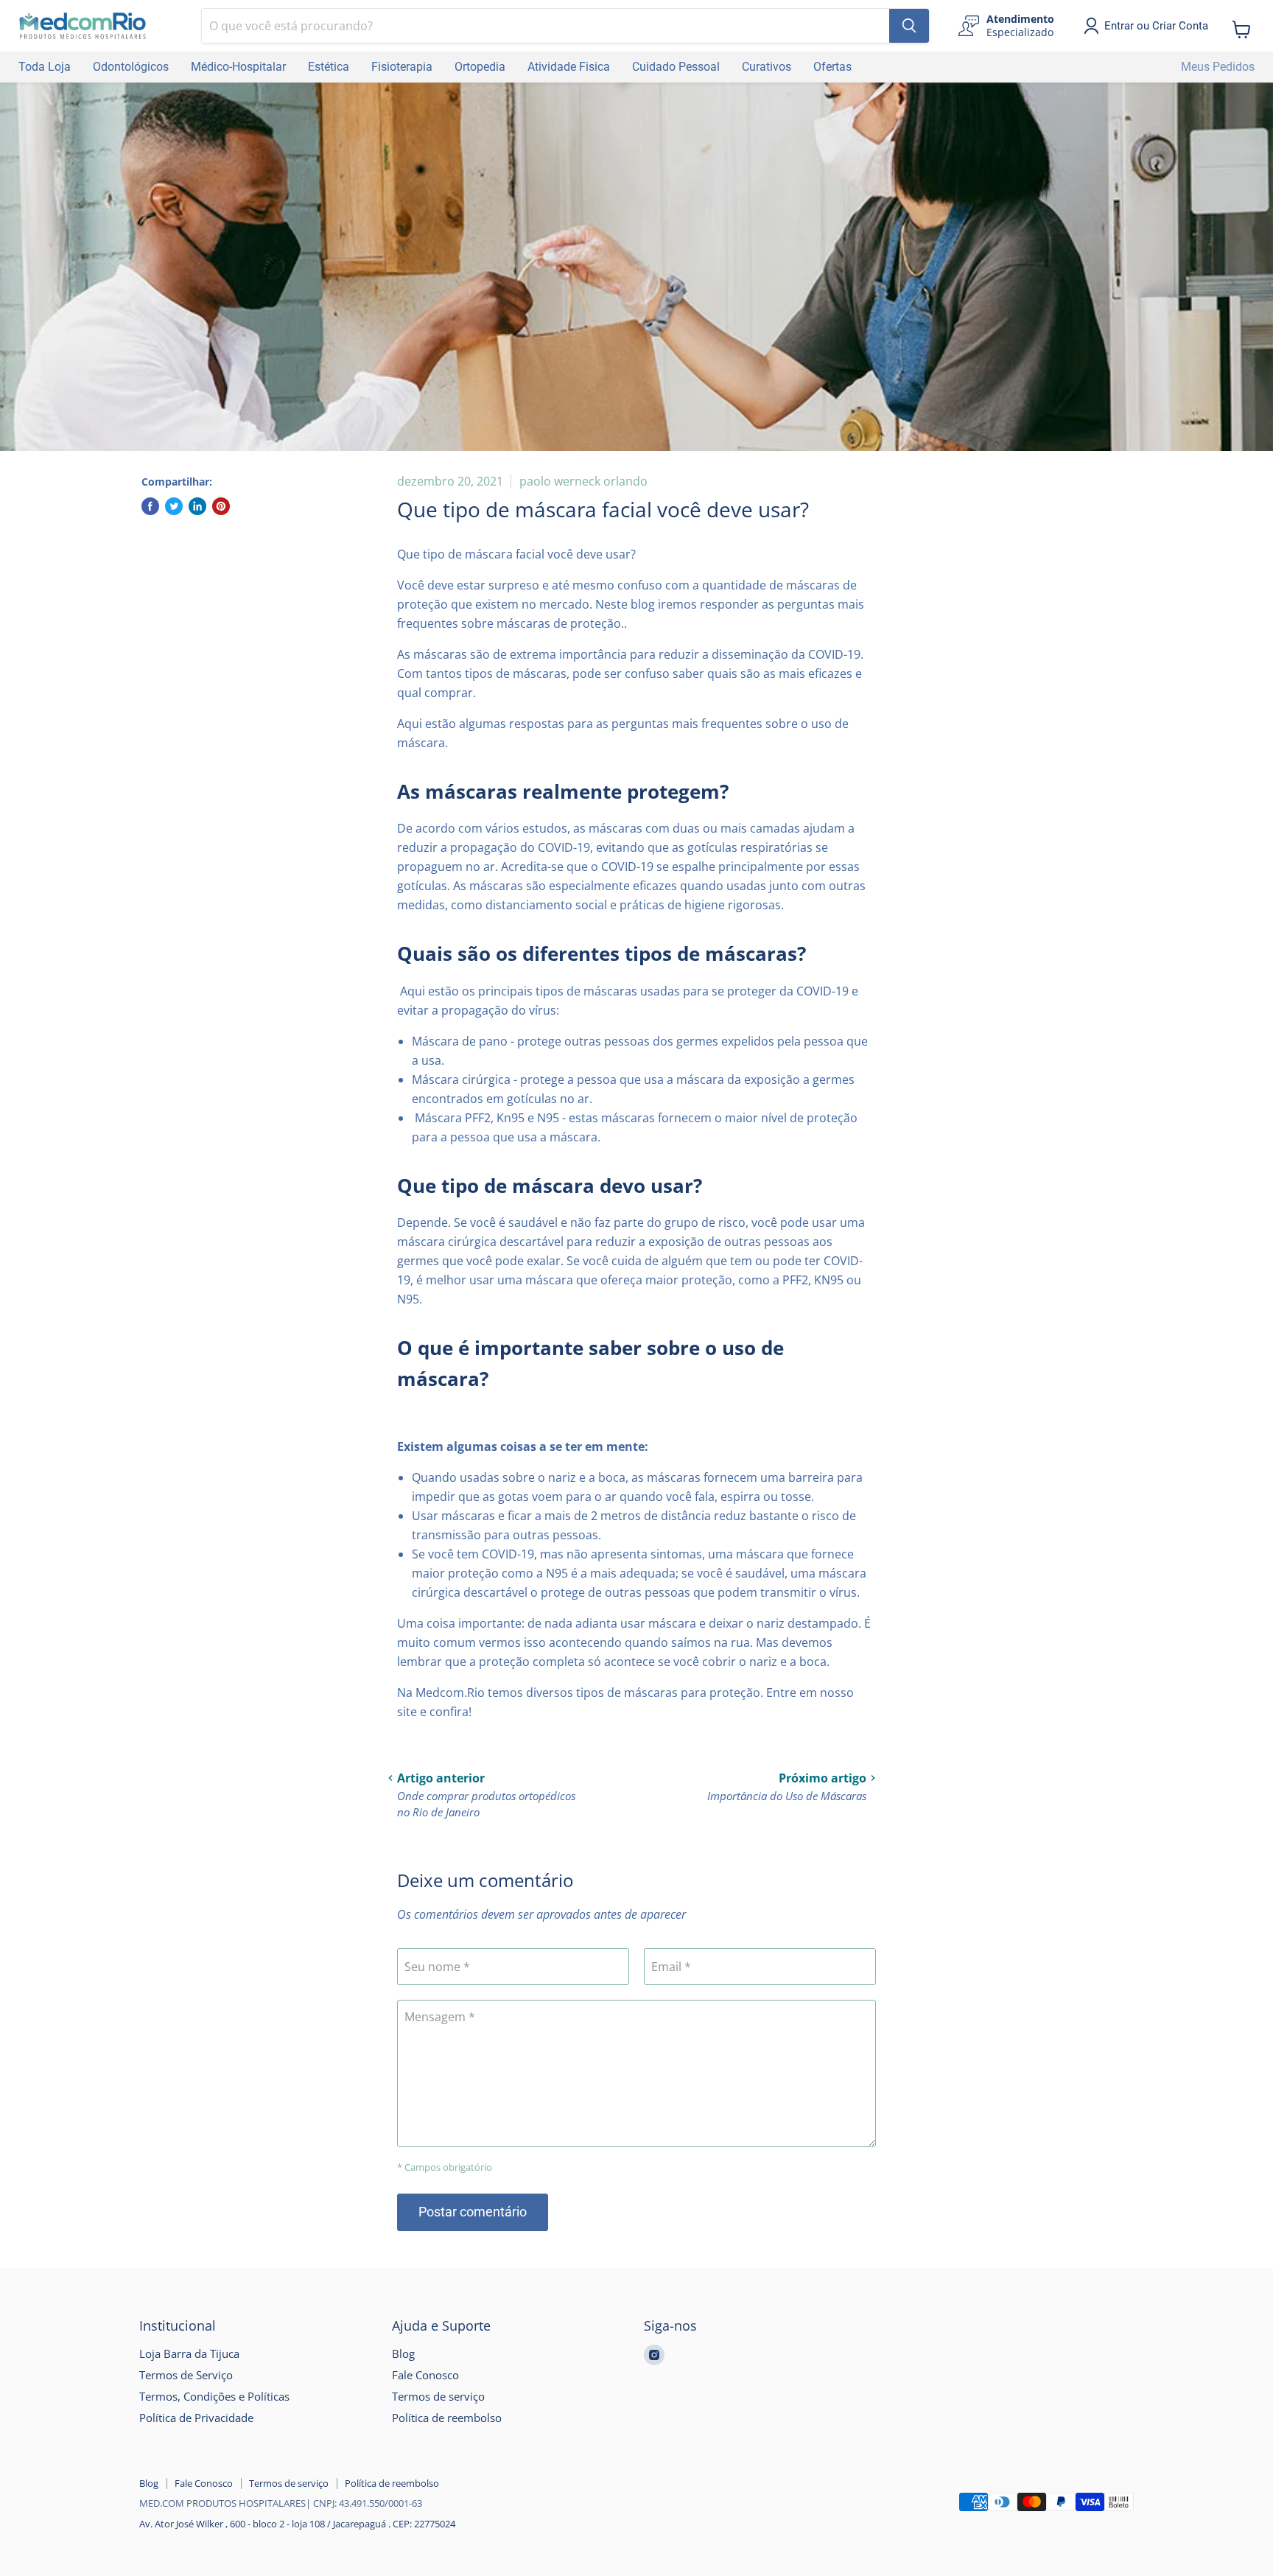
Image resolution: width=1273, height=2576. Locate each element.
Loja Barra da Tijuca (189, 2353)
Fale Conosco (425, 2375)
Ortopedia (480, 67)
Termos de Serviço (186, 2375)
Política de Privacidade (196, 2418)
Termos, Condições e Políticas (214, 2396)
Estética (329, 67)
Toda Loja (45, 67)
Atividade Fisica (569, 67)
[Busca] (909, 26)
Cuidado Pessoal (676, 67)
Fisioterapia (402, 67)
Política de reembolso (447, 2418)
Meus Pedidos (1218, 67)
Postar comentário (473, 2212)
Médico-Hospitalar (238, 67)
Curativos (767, 67)
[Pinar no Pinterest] (221, 506)
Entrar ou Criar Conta (1156, 26)
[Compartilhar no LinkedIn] (197, 506)
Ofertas (832, 67)
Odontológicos (131, 67)
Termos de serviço (438, 2396)
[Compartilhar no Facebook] (150, 506)
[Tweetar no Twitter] (174, 506)
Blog (403, 2353)
